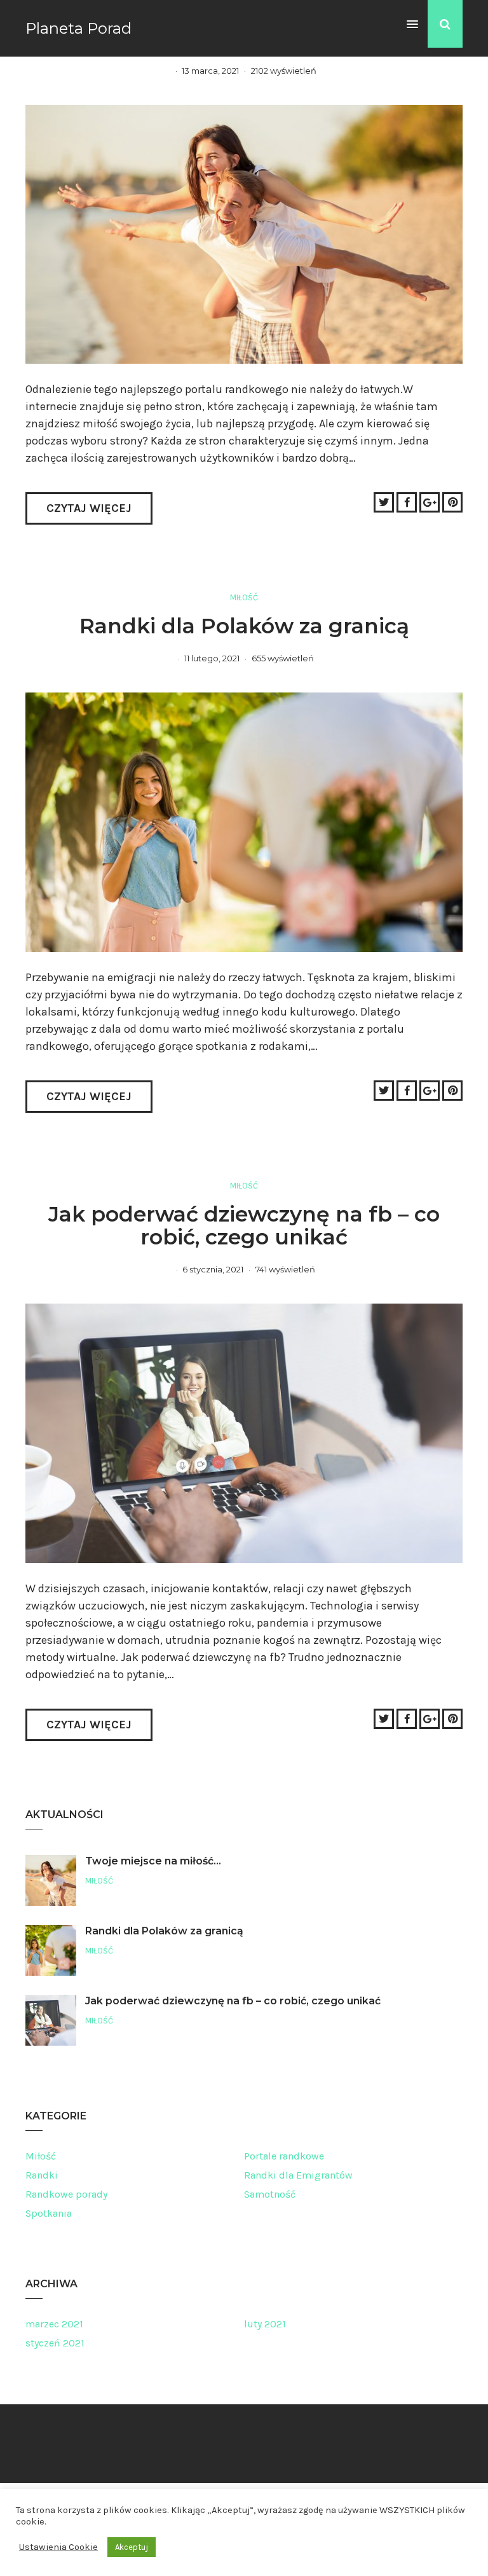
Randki (42, 2175)
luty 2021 (265, 2324)
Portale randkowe (284, 2156)
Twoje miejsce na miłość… (153, 1861)
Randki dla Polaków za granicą (244, 626)
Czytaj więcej (89, 508)
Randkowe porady (66, 2194)
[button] (412, 25)
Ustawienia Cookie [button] (58, 2547)
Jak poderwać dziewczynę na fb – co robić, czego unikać (244, 1225)
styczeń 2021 (55, 2343)
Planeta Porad (78, 28)
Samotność (270, 2194)
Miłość (244, 597)
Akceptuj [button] (132, 2547)
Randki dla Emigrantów (298, 2175)
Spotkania (49, 2213)
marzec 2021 (54, 2324)
